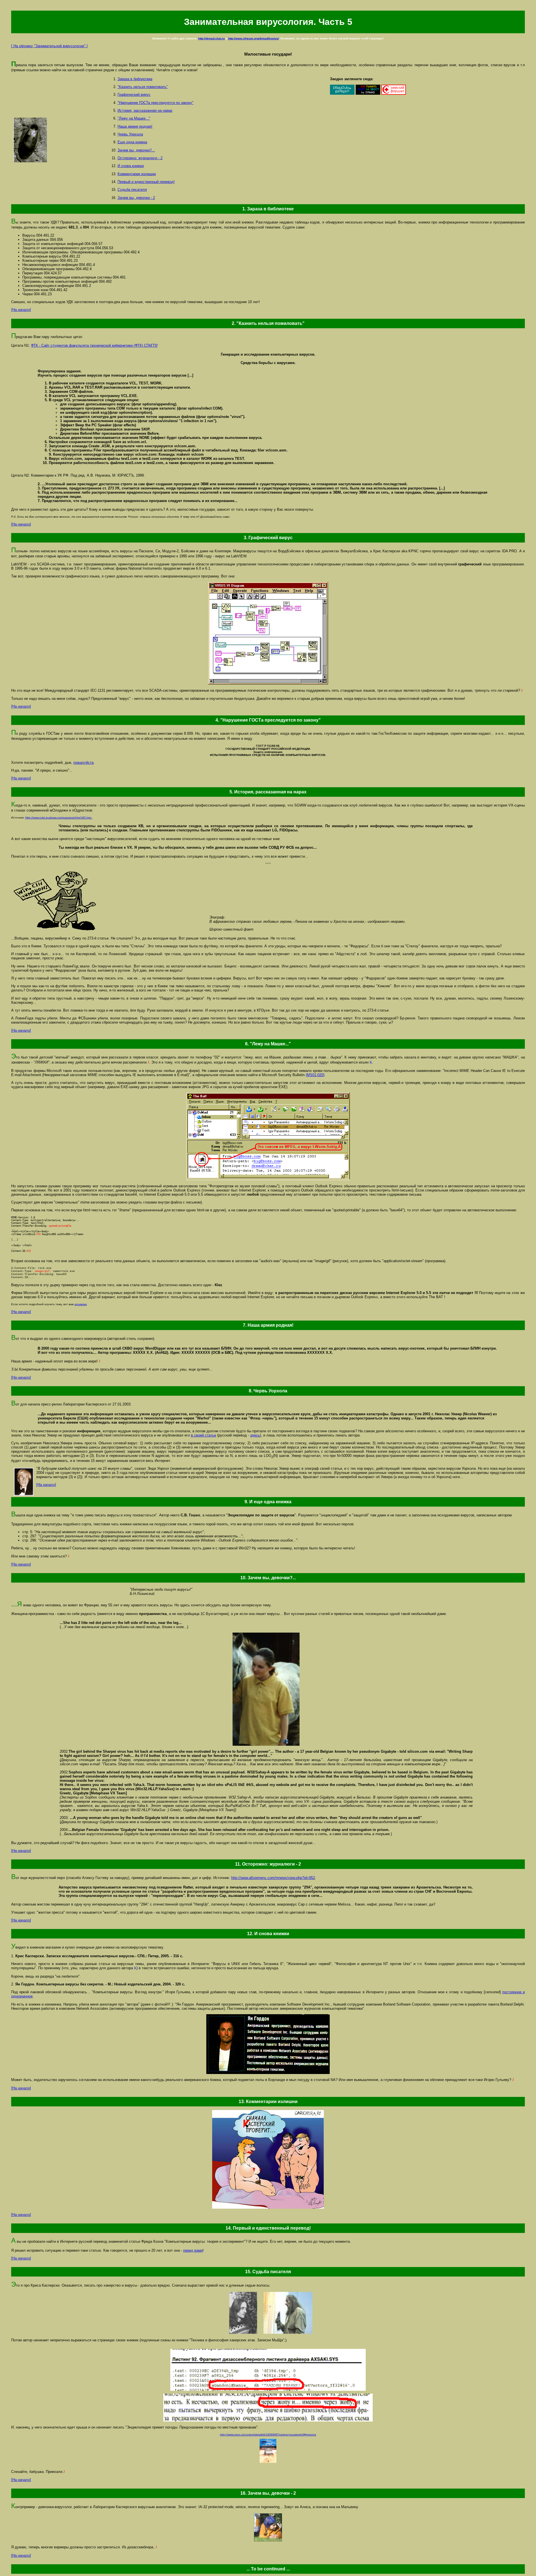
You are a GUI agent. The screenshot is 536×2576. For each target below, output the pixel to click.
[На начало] (21, 310)
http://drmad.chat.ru (211, 38)
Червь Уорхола (130, 134)
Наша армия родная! (135, 126)
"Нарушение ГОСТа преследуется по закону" (155, 103)
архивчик (81, 1304)
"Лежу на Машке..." (134, 118)
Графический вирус (134, 95)
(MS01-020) (315, 1075)
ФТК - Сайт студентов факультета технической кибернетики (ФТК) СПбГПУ (94, 345)
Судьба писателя (132, 190)
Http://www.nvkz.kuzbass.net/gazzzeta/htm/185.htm (59, 818)
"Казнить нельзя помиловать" (143, 87)
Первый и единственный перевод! (146, 182)
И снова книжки (131, 166)
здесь (255, 1435)
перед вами (193, 2250)
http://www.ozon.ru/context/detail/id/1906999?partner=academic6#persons (268, 2435)
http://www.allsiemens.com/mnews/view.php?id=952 (273, 1878)
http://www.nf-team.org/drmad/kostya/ (253, 38)
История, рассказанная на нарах (145, 110)
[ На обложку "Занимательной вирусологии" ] (49, 46)
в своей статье (204, 1435)
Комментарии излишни (137, 174)
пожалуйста (83, 763)
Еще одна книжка (132, 142)
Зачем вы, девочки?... (136, 150)
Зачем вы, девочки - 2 (136, 198)
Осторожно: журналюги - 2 (140, 158)
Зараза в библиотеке (135, 79)
